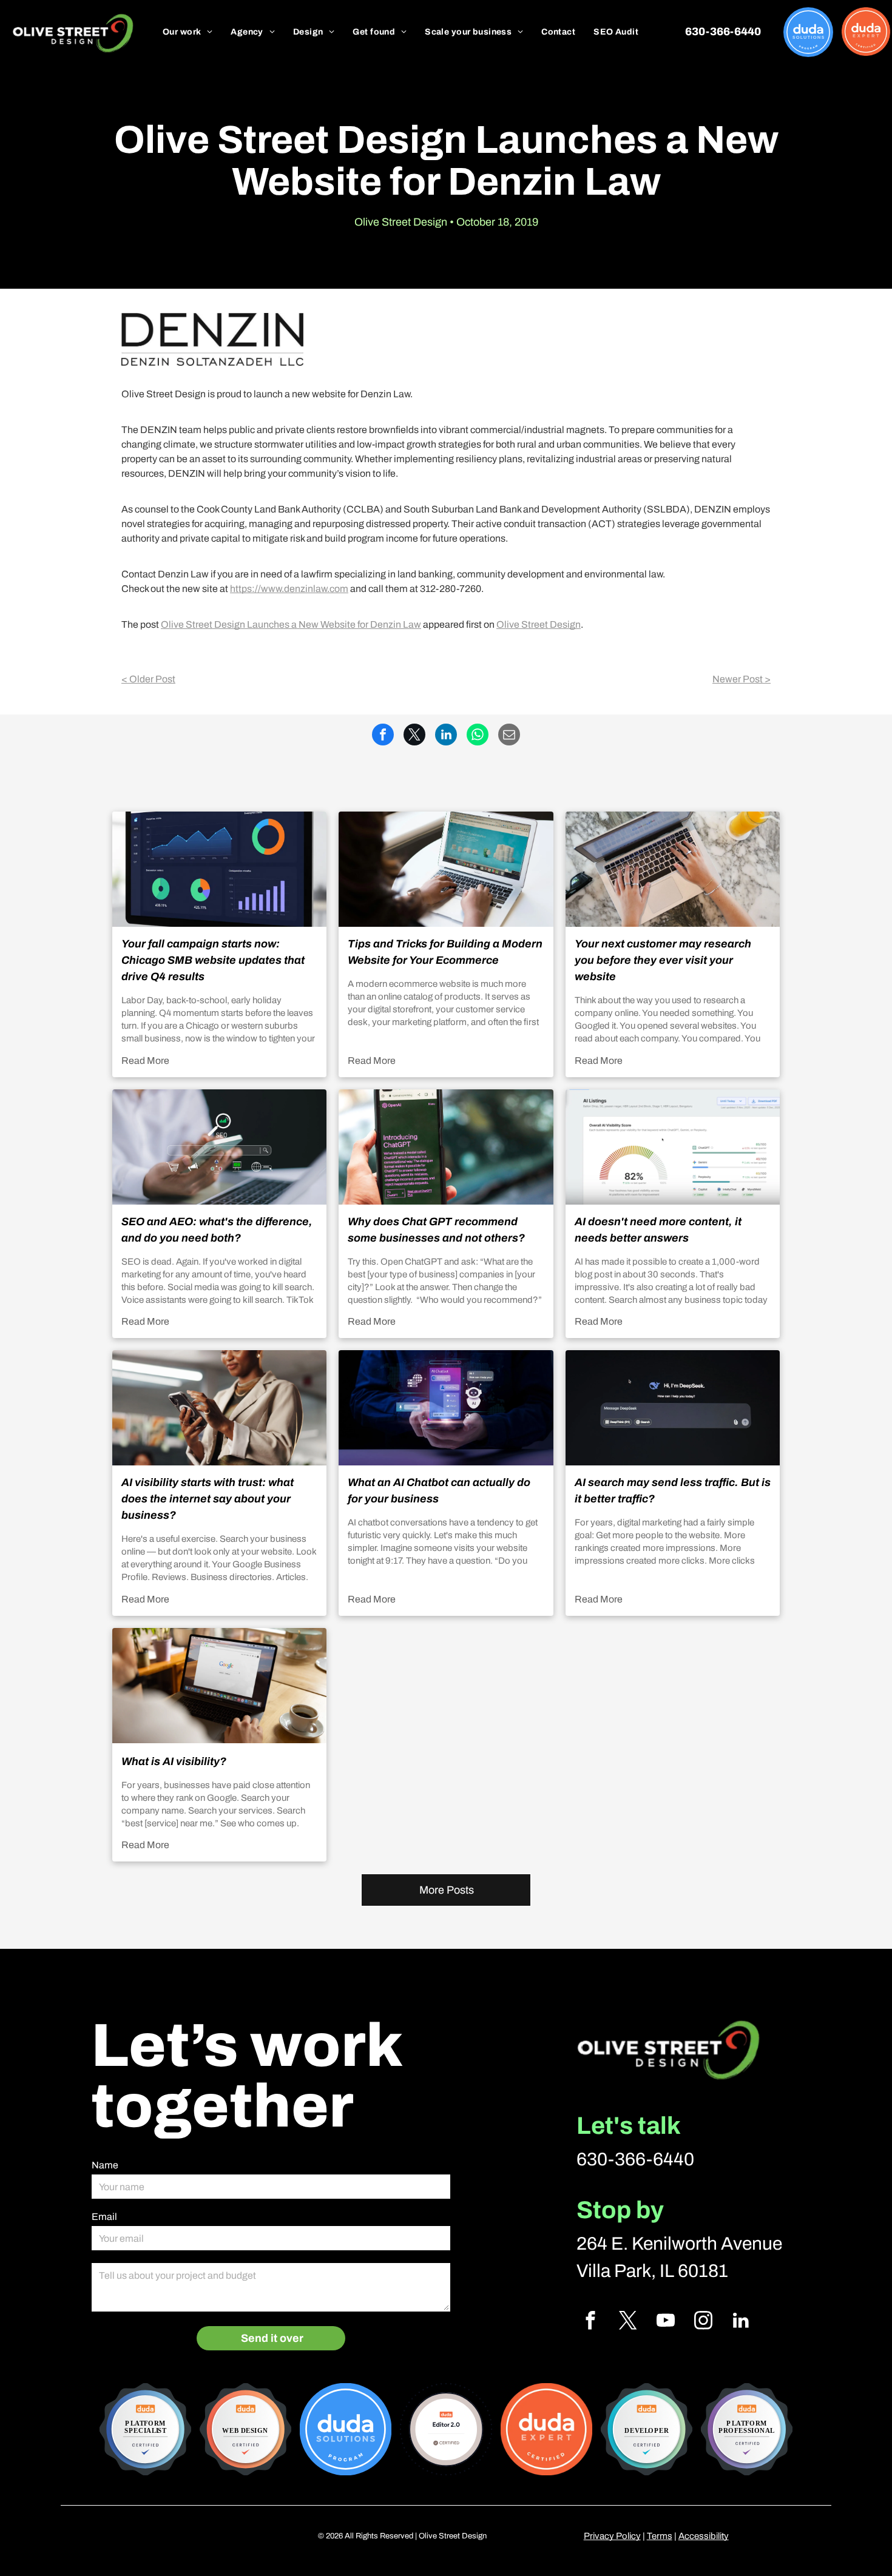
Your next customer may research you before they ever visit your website (663, 960)
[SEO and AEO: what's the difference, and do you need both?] (219, 1147)
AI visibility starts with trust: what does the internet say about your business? (208, 1499)
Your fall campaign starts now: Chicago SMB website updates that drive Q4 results (213, 960)
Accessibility (704, 2536)
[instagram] (703, 2322)
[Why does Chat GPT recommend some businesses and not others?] (446, 1147)
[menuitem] (188, 32)
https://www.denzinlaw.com (289, 589)
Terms (660, 2536)
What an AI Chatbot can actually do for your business (439, 1491)
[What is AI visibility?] (219, 1686)
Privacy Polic (610, 2536)
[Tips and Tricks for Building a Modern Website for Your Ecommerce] (446, 869)
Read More (145, 1061)
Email (104, 2217)
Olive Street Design (539, 624)
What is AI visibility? (174, 1761)
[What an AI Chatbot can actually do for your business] (446, 1408)
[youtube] (665, 2322)
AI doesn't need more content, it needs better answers (658, 1230)
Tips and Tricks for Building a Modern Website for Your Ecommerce (445, 952)
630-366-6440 (635, 2159)
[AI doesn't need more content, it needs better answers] (673, 1147)
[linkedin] (741, 2322)
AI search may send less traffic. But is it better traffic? (673, 1491)
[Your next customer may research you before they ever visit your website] (673, 869)
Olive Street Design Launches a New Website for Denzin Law (291, 624)
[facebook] (590, 2322)
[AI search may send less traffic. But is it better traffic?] (673, 1408)
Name (105, 2165)
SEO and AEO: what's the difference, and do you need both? (217, 1230)
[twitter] (628, 2322)
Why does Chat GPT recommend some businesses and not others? (436, 1230)
